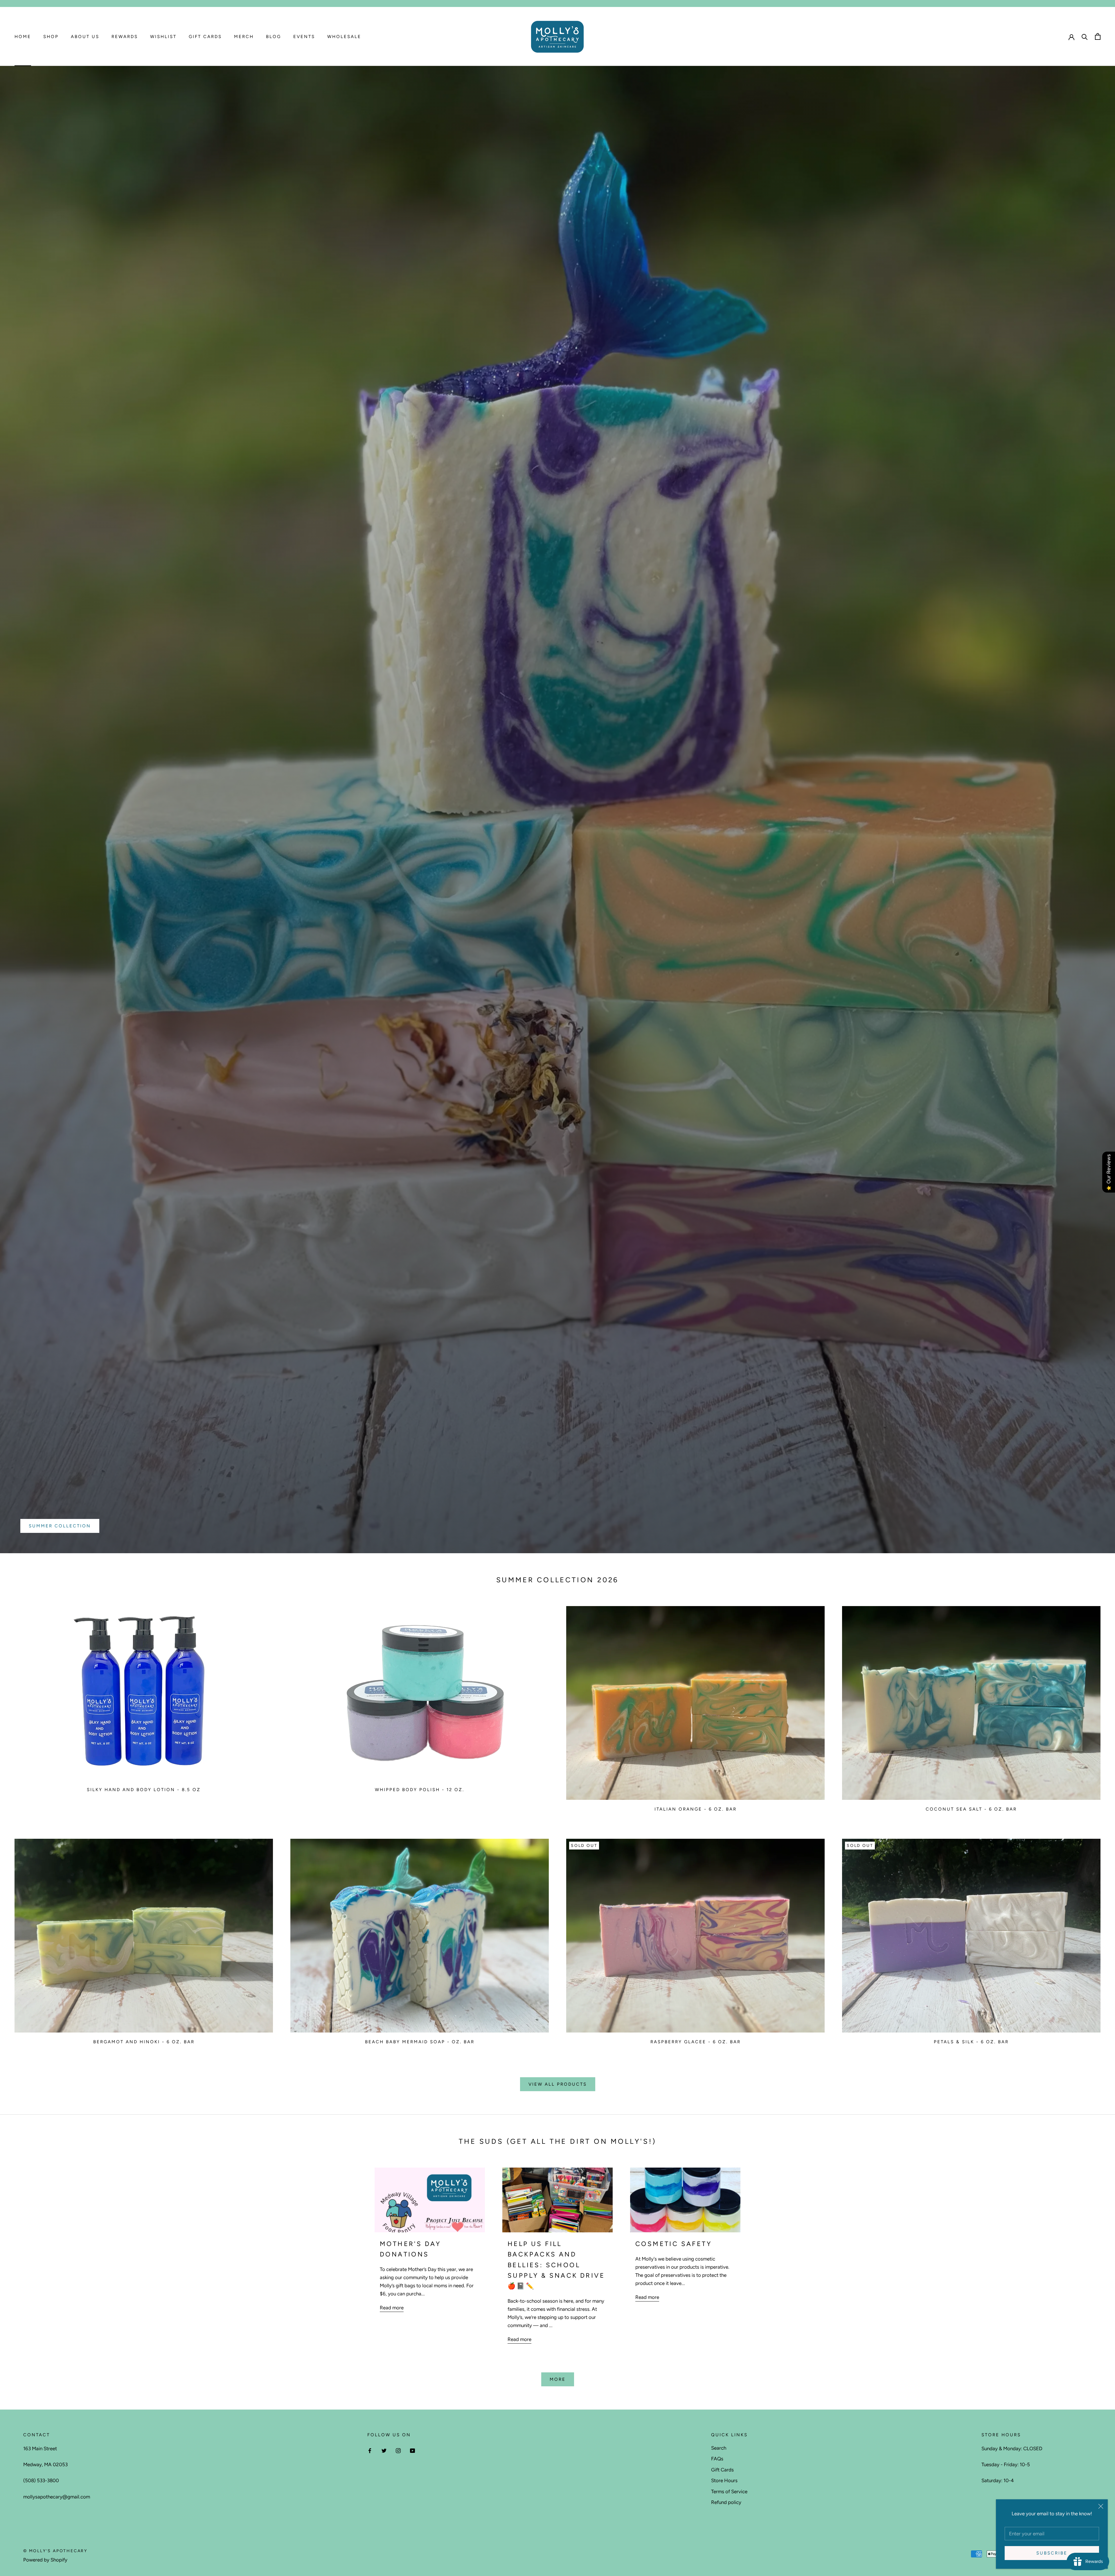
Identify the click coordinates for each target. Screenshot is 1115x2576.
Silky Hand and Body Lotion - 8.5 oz (144, 1790)
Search (719, 2448)
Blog (274, 37)
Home (23, 37)
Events (304, 37)
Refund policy (726, 2502)
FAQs (717, 2459)
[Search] (1085, 36)
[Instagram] (398, 2450)
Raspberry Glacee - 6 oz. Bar (696, 2042)
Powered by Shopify (45, 2560)
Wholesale (344, 37)
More (558, 2379)
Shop (51, 37)
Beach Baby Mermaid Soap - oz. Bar (420, 2042)
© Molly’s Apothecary (55, 2551)
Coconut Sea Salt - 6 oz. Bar (971, 1809)
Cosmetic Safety (674, 2244)
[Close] (1101, 2506)
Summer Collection (60, 1526)
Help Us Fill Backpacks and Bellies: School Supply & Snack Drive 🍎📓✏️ (556, 2265)
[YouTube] (412, 2450)
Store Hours (724, 2480)
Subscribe (1052, 2553)
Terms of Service (729, 2491)
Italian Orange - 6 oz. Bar (696, 1809)
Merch (244, 37)
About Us (85, 37)
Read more (392, 2308)
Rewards (125, 37)
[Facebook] (370, 2450)
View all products (558, 2084)
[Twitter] (384, 2450)
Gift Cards (205, 37)
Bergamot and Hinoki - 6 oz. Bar (144, 2042)
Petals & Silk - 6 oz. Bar (971, 2042)
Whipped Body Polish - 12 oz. (420, 1790)
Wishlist (163, 37)
